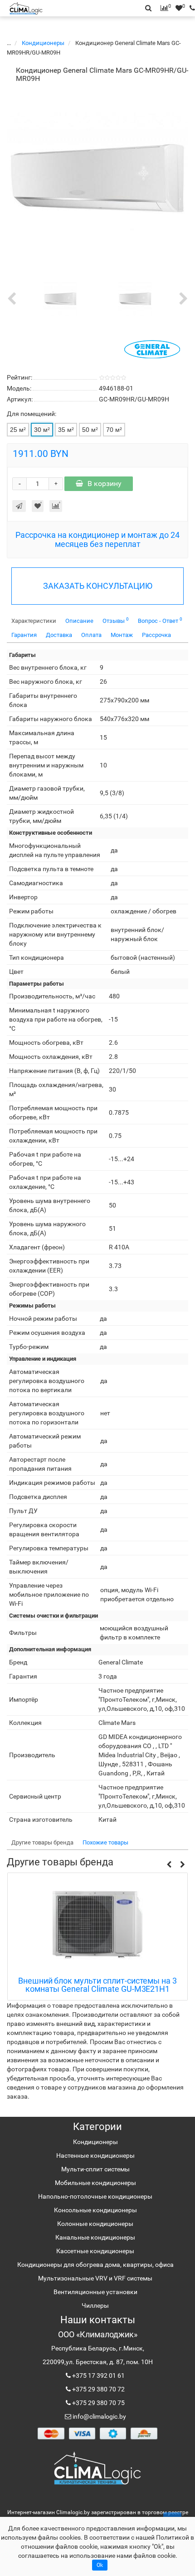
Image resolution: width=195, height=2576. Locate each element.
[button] (169, 1865)
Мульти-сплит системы (95, 2169)
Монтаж (122, 635)
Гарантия (24, 635)
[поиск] (190, 8)
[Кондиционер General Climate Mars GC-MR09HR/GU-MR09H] (97, 178)
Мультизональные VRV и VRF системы (95, 2278)
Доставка (59, 635)
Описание (79, 621)
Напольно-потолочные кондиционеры (95, 2196)
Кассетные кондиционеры (95, 2251)
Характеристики (34, 621)
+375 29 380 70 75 (98, 2403)
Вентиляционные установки (95, 2292)
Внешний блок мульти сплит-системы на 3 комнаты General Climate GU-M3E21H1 (97, 1985)
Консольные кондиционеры (95, 2210)
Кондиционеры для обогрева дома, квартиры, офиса (95, 2265)
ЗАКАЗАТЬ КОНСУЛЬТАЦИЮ (98, 586)
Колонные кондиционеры (95, 2224)
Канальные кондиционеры (95, 2237)
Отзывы (116, 620)
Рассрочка (156, 635)
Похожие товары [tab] (105, 1842)
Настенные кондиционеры (95, 2155)
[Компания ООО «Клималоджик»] (97, 2468)
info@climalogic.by (99, 2416)
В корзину (105, 484)
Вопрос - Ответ (160, 620)
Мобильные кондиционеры (95, 2183)
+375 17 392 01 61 (98, 2376)
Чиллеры (95, 2305)
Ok (100, 2565)
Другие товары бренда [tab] (42, 1842)
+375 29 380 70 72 (98, 2389)
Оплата (91, 635)
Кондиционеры (44, 43)
